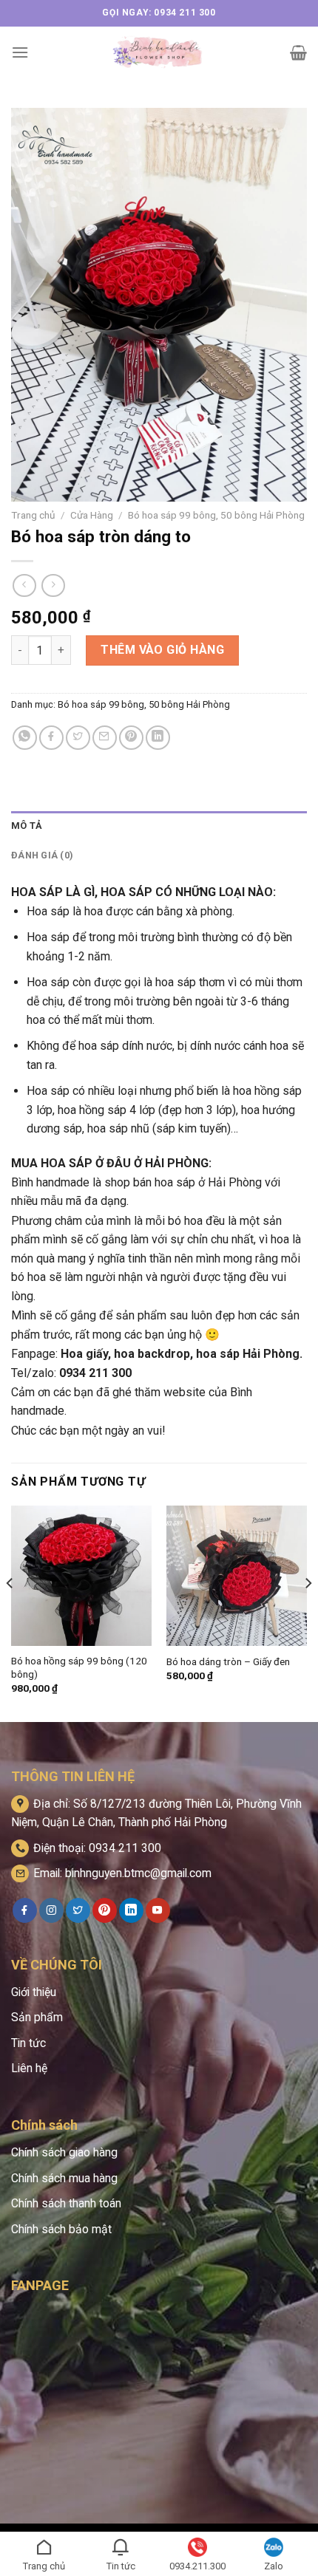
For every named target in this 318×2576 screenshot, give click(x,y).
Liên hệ (29, 2068)
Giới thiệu (34, 1992)
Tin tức (28, 2043)
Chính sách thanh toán (66, 2203)
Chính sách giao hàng (64, 2152)
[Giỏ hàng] (298, 52)
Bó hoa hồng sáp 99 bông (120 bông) (79, 1667)
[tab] (159, 826)
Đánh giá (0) (42, 855)
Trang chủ (33, 515)
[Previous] (10, 1613)
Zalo (274, 2566)
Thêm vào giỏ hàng (162, 650)
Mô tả (27, 826)
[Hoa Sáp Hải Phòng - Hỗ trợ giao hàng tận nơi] (159, 52)
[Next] (308, 1613)
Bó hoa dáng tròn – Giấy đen (228, 1661)
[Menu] (20, 52)
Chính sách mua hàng (64, 2178)
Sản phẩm (37, 2017)
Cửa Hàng (92, 515)
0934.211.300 (197, 2566)
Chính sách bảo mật (61, 2229)
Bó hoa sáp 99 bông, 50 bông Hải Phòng (216, 515)
